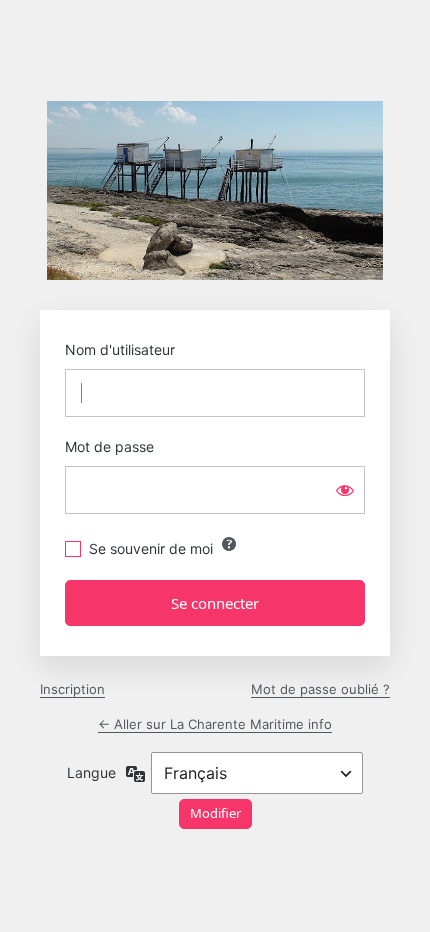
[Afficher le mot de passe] (345, 490)
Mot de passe (109, 446)
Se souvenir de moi (151, 548)
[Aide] (229, 544)
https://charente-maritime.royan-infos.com (215, 190)
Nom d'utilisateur (120, 349)
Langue (91, 772)
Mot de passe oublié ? (320, 689)
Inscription (72, 689)
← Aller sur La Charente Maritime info (215, 724)
